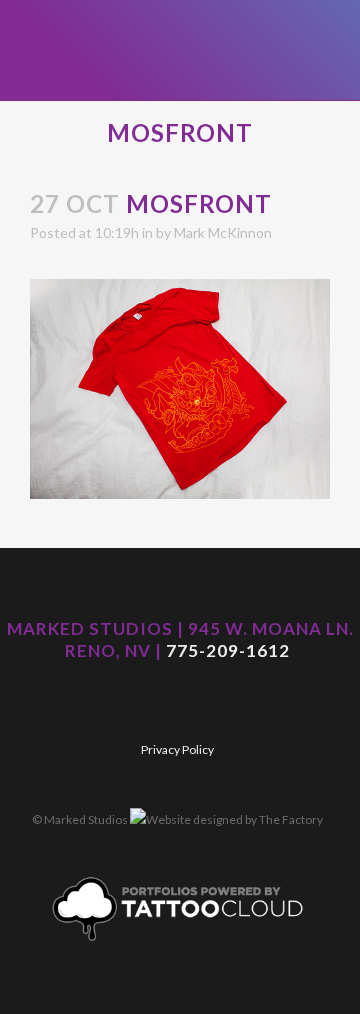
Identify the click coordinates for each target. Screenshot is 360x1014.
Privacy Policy (177, 749)
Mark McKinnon (223, 232)
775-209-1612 (228, 650)
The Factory (291, 819)
